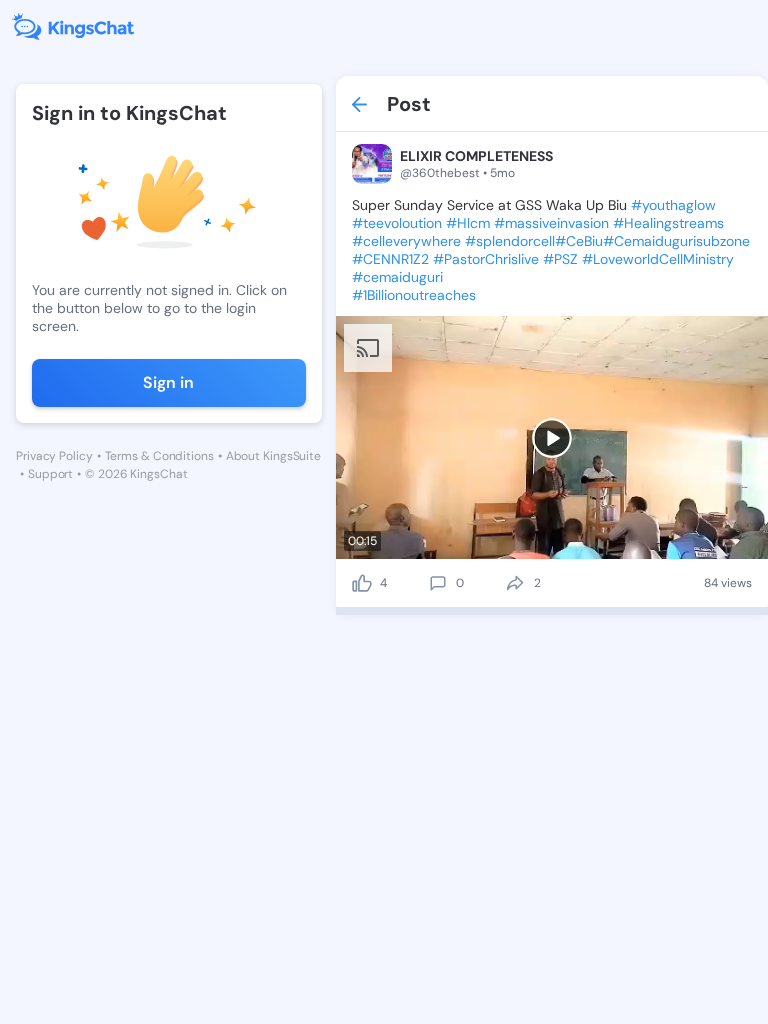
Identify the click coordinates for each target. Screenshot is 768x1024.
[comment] (438, 583)
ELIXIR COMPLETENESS (476, 156)
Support (50, 474)
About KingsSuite (273, 456)
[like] (362, 583)
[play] (552, 438)
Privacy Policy (54, 456)
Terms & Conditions (159, 456)
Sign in (168, 382)
